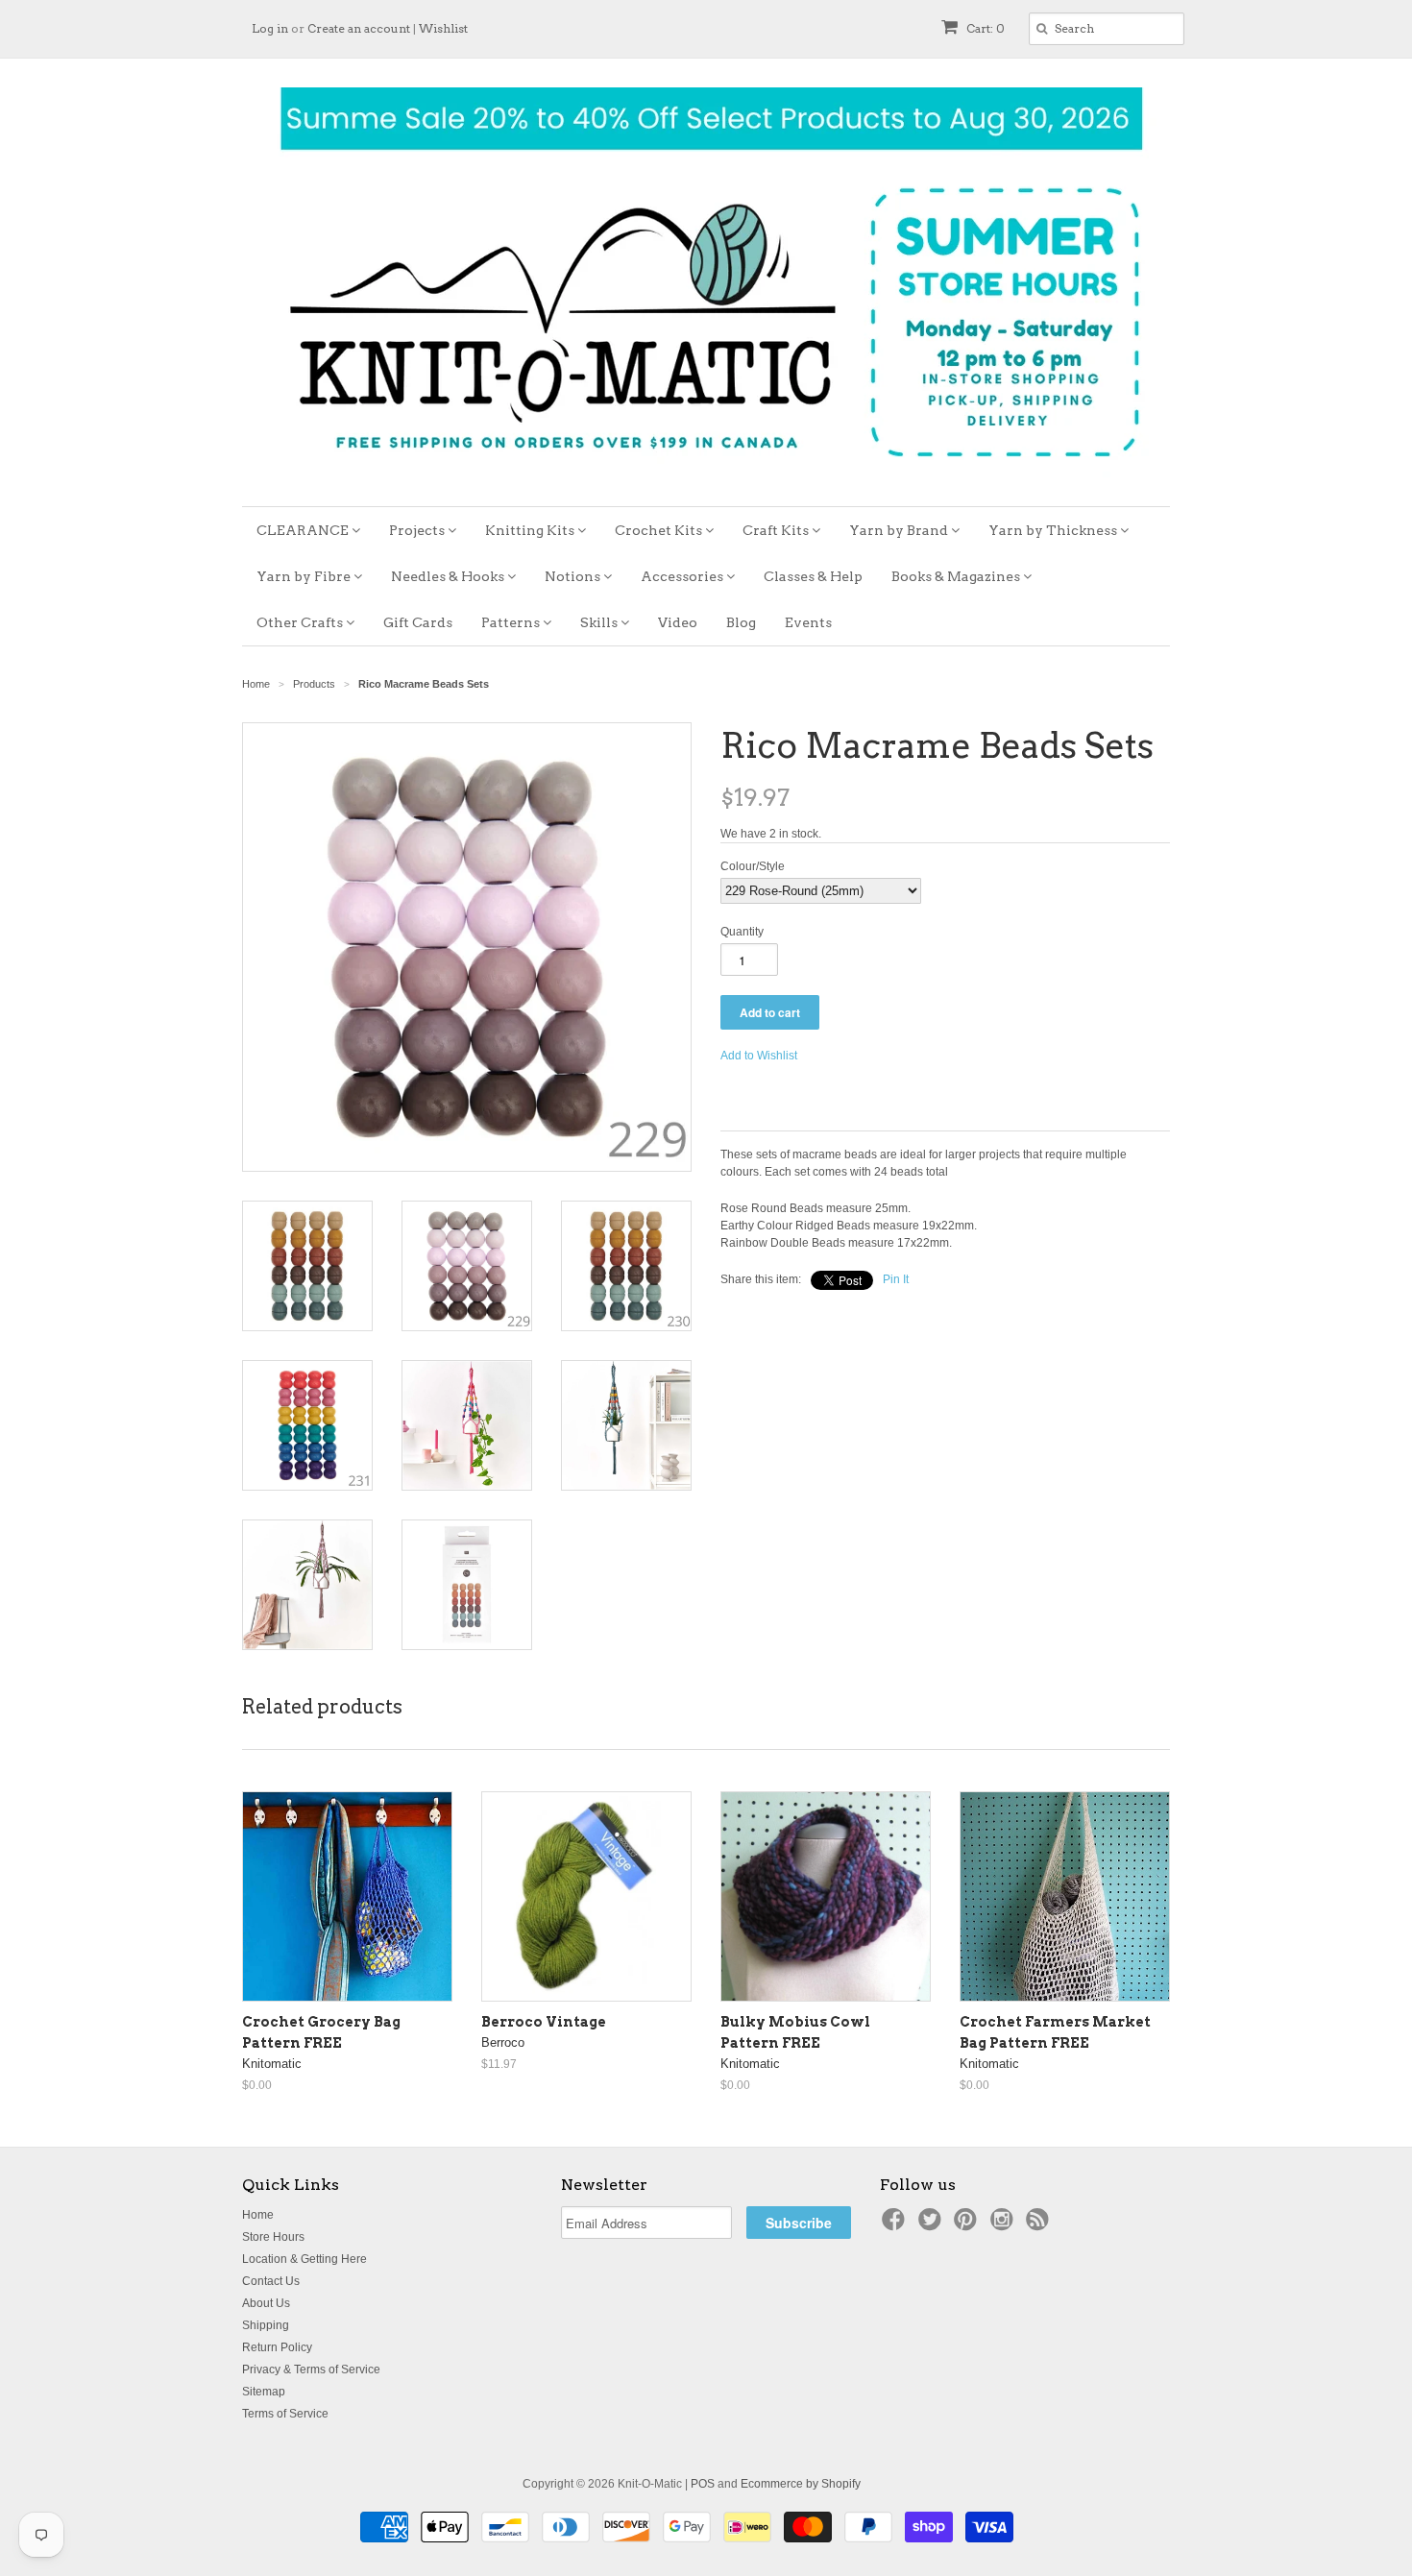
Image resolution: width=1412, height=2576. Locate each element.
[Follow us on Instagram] (1005, 2225)
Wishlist (443, 28)
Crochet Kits (660, 530)
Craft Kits (777, 530)
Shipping (266, 2325)
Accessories (683, 576)
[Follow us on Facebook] (896, 2225)
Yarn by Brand (900, 530)
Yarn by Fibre (305, 576)
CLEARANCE (304, 530)
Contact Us (271, 2281)
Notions (574, 576)
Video (678, 622)
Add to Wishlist (759, 1056)
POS (703, 2484)
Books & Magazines (957, 576)
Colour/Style (753, 866)
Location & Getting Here (304, 2259)
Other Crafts (301, 622)
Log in (270, 28)
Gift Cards (418, 622)
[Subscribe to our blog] (1040, 2225)
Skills (600, 622)
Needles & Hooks (449, 576)
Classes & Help (813, 576)
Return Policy (277, 2347)
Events (808, 622)
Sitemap (264, 2392)
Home (258, 2215)
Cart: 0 (984, 28)
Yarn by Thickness (1054, 530)
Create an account (359, 28)
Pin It (896, 1279)
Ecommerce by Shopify (801, 2484)
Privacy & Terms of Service (311, 2369)
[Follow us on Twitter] (933, 2225)
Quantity (742, 932)
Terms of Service (285, 2414)
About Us (266, 2303)
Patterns (512, 622)
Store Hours (273, 2237)
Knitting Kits (531, 530)
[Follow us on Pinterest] (968, 2225)
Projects (418, 530)
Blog (741, 622)
